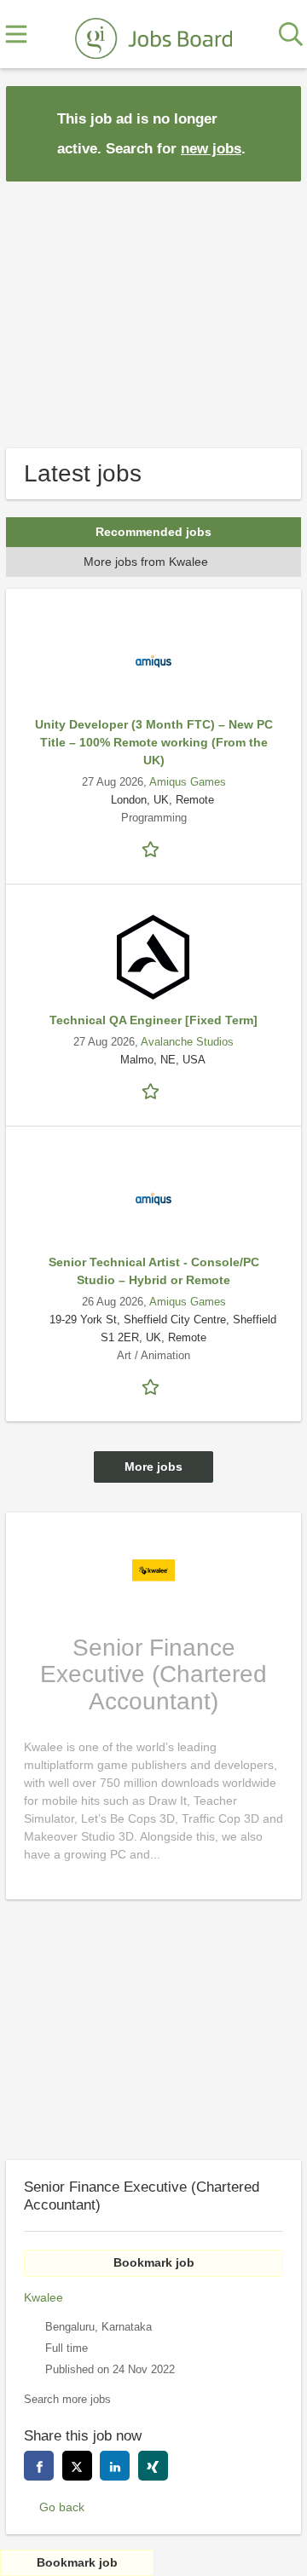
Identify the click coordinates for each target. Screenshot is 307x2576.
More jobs (153, 1467)
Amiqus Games (188, 782)
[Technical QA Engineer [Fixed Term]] (153, 957)
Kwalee (43, 2297)
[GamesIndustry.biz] (153, 35)
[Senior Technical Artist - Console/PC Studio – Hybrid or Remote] (153, 1199)
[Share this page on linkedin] (115, 2466)
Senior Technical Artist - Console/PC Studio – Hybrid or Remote (154, 1271)
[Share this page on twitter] (77, 2466)
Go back (62, 2507)
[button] (275, 133)
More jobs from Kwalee (146, 562)
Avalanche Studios (187, 1042)
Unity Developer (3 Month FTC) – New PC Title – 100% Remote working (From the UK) (154, 742)
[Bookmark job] (153, 848)
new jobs (211, 149)
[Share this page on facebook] (39, 2466)
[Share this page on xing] (153, 2466)
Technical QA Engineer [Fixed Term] (153, 1020)
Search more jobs (67, 2400)
